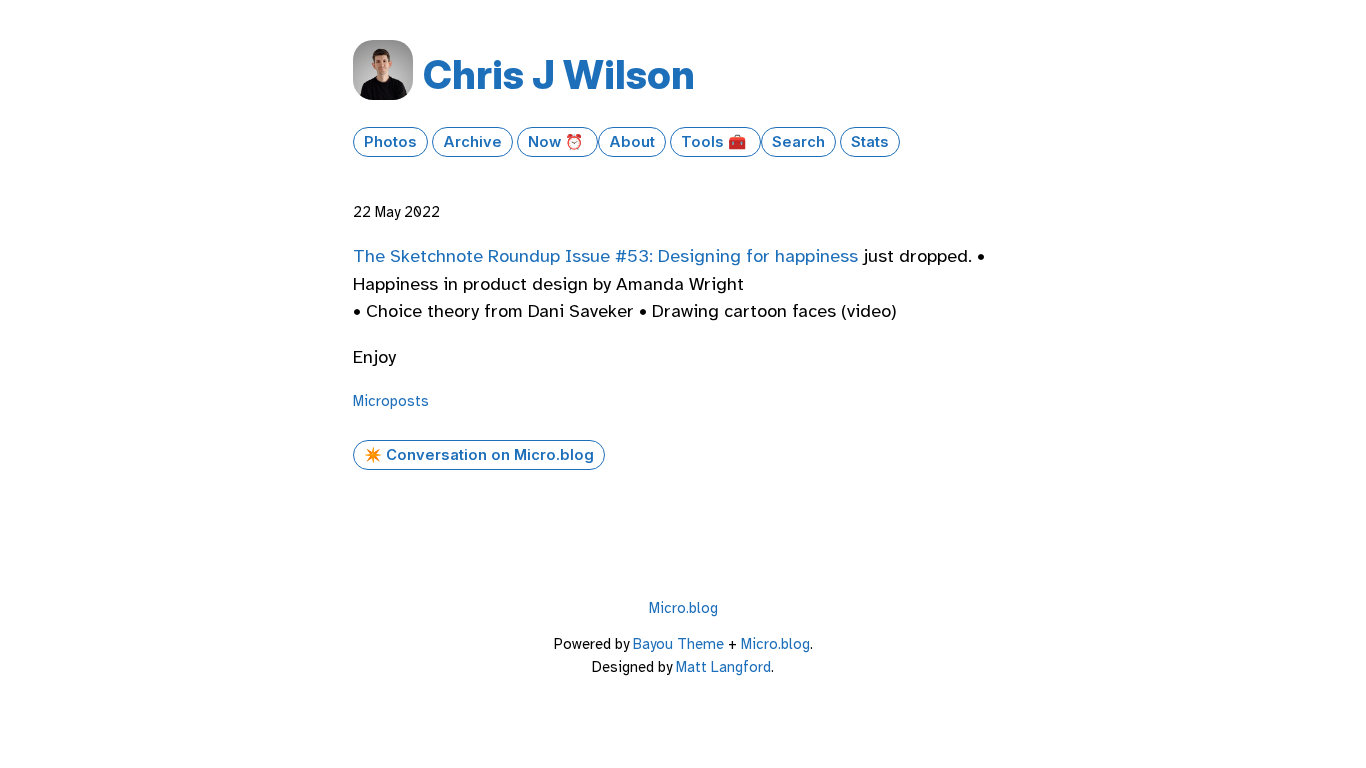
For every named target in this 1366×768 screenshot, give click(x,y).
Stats (870, 142)
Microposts (391, 401)
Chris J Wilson (559, 74)
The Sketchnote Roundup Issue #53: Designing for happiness (605, 256)
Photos (390, 142)
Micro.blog (683, 608)
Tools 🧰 (715, 142)
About (632, 142)
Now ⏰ (557, 142)
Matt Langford (723, 667)
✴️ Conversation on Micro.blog (479, 455)
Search (798, 142)
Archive (472, 142)
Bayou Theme (678, 644)
